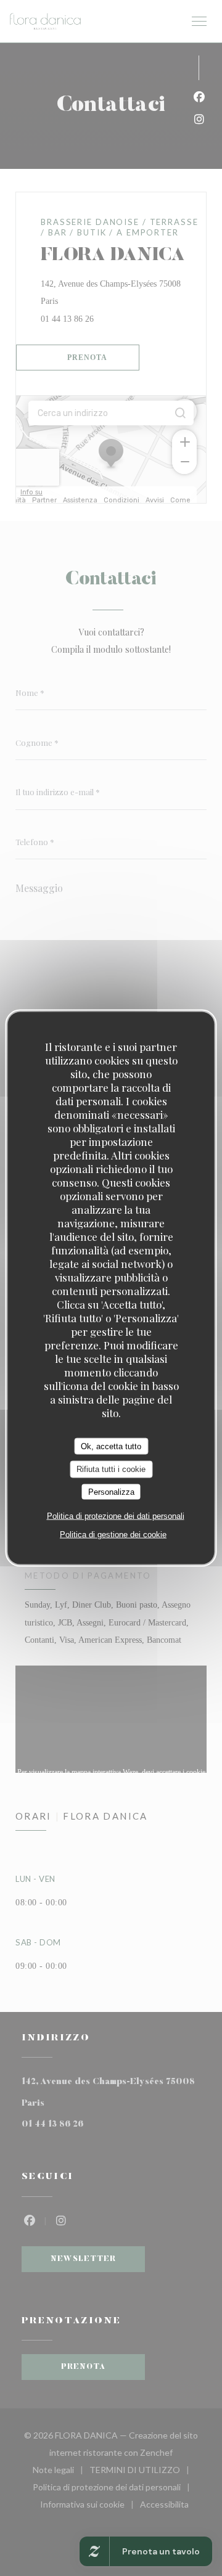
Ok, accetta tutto (111, 1446)
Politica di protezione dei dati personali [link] (116, 1516)
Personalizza (111, 1491)
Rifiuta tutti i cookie (111, 1469)
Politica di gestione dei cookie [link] (113, 1535)
